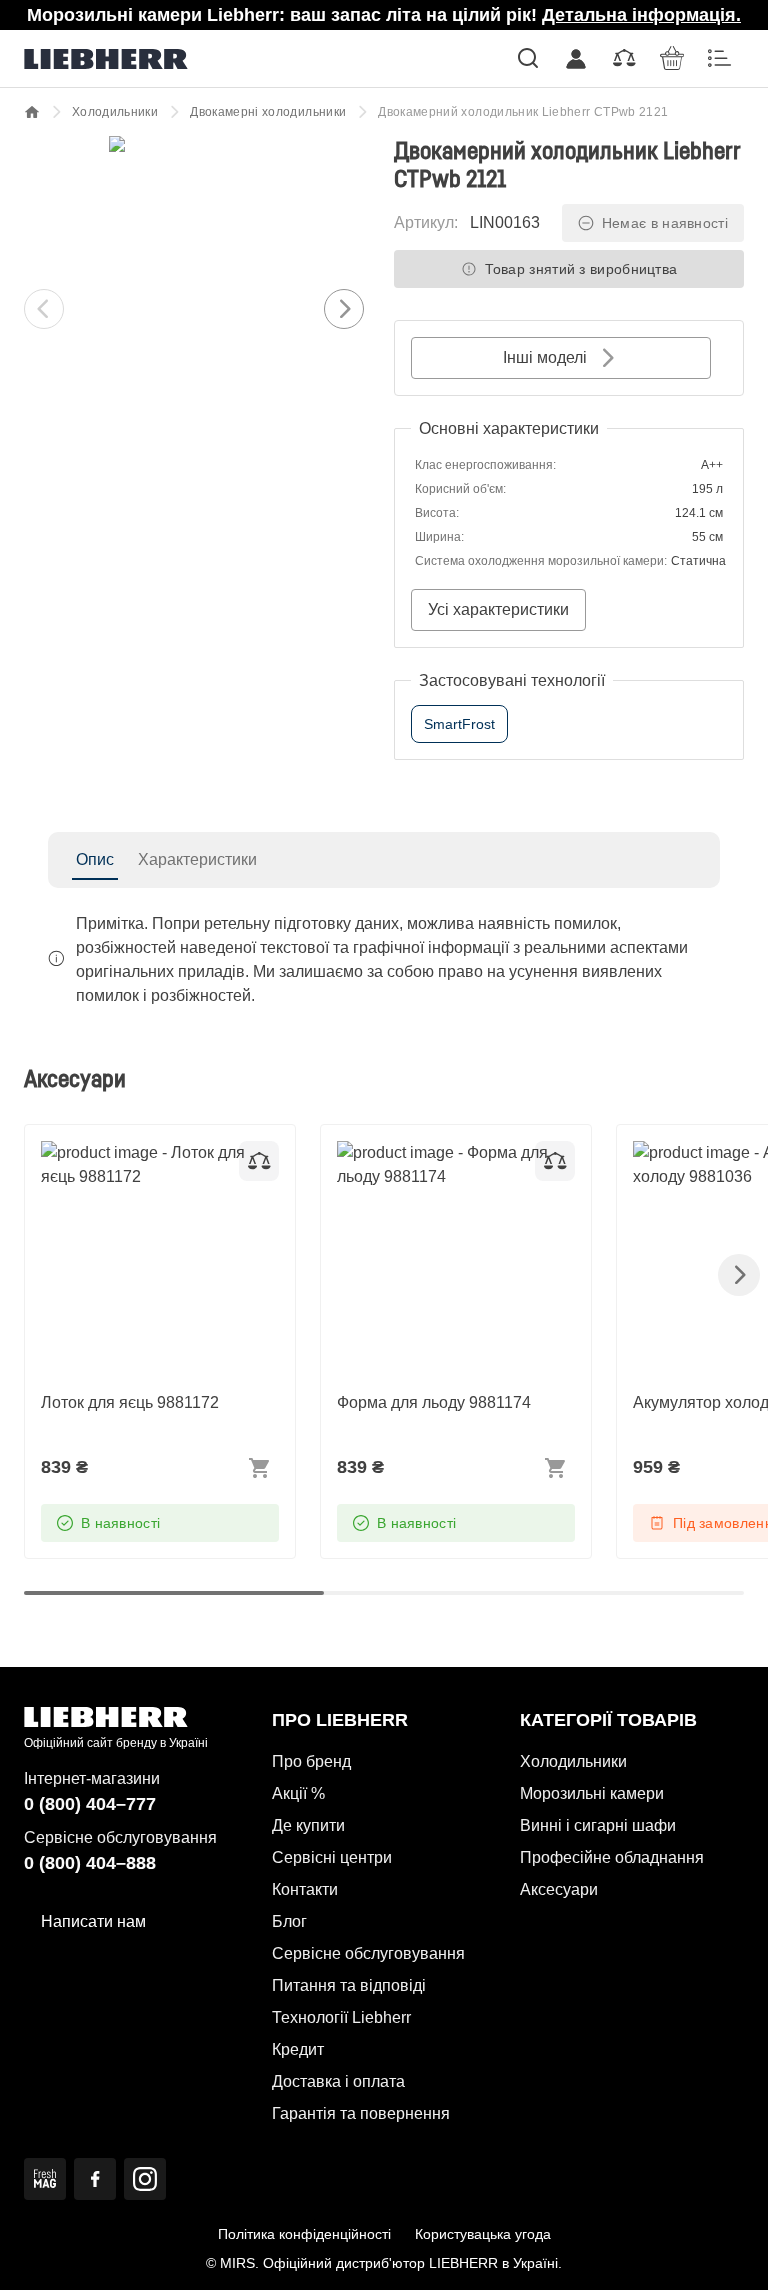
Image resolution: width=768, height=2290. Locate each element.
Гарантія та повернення (361, 2113)
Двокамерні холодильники (268, 112)
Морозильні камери (592, 1793)
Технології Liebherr (341, 2017)
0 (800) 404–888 (90, 1863)
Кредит (298, 2049)
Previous (44, 309)
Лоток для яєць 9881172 (130, 1152)
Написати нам (93, 1921)
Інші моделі (545, 357)
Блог (289, 1921)
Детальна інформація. (641, 15)
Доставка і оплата (338, 2081)
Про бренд (311, 1761)
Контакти (305, 1889)
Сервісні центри (332, 1857)
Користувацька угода (483, 2234)
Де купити (308, 1825)
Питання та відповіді (349, 1985)
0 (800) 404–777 (90, 1804)
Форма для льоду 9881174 (434, 1152)
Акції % (298, 1793)
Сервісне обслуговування (368, 1953)
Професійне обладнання (612, 1857)
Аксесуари (559, 1889)
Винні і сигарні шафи (598, 1825)
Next (344, 309)
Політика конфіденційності (304, 2234)
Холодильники (115, 112)
